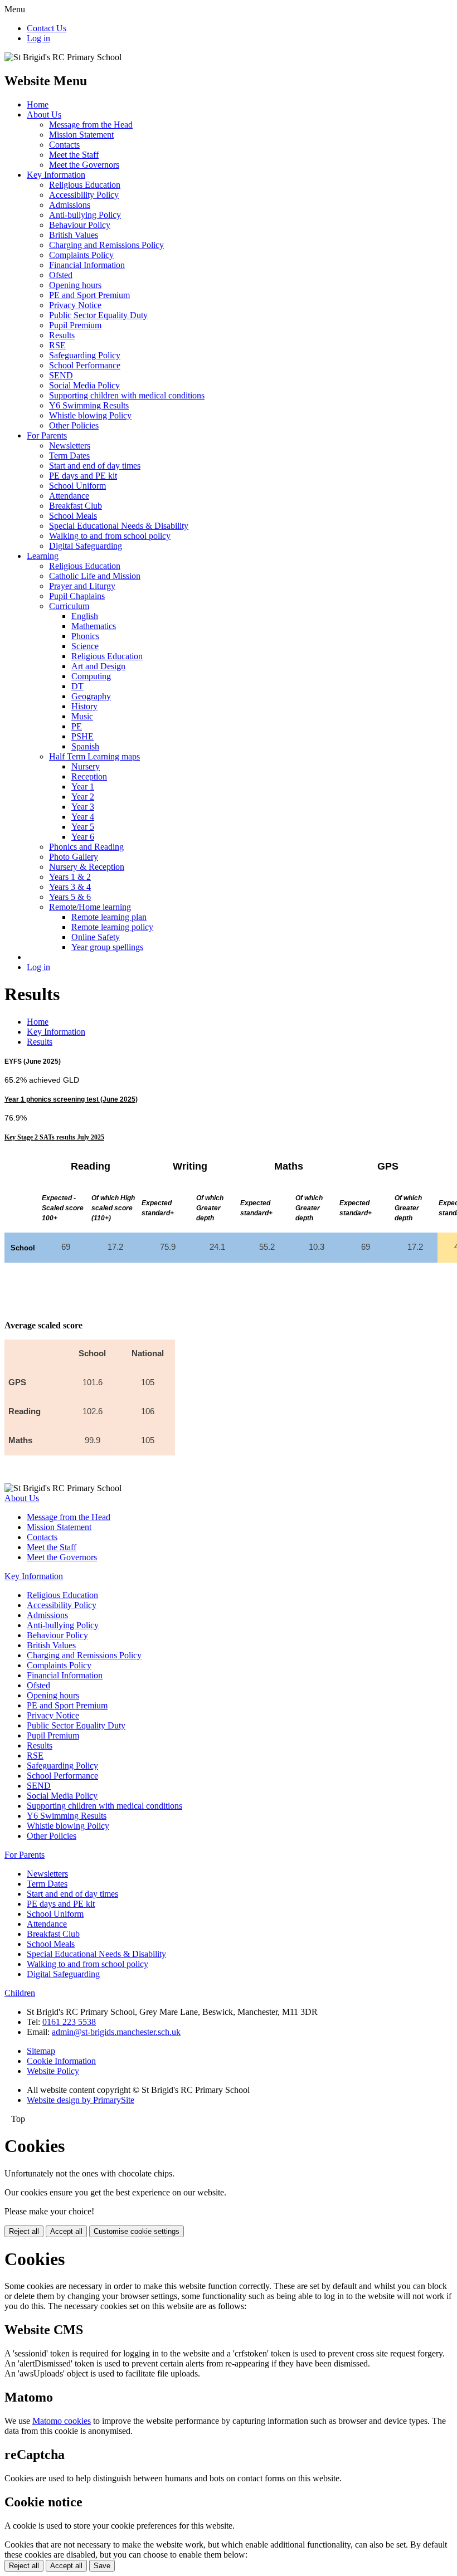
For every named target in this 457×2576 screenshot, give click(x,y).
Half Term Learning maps (94, 756)
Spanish (85, 746)
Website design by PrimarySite (81, 2100)
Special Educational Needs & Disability (119, 526)
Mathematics (94, 626)
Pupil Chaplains (77, 596)
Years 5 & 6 (70, 897)
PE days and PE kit (83, 476)
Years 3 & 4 (70, 887)
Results (62, 335)
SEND (61, 375)
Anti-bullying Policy (85, 215)
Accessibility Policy (84, 195)
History (84, 706)
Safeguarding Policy (85, 355)
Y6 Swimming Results (89, 405)
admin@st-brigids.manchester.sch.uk (116, 2032)
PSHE (82, 736)
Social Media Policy (84, 385)
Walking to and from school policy (110, 536)
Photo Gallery (74, 857)
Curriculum (69, 606)
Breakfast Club (76, 506)
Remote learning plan (109, 917)
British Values (74, 235)
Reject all (24, 2231)
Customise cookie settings (137, 2231)
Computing (91, 676)
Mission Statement (81, 135)
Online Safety (96, 937)
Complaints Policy (81, 255)
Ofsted (61, 275)
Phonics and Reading (86, 847)
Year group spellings (107, 947)
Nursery (86, 766)
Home (38, 104)
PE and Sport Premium (89, 295)
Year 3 (83, 807)
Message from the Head (91, 125)
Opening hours (75, 285)
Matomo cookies (62, 2421)
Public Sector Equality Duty (98, 315)
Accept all (66, 2231)
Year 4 (83, 817)
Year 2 (83, 797)
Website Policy (53, 2071)
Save (102, 2566)
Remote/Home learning (90, 907)
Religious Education (85, 185)
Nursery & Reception (87, 867)
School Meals (73, 516)
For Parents (47, 435)
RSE (57, 345)
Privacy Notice (75, 305)
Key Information (56, 175)
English (85, 616)
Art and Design (98, 666)
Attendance (69, 496)
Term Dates (69, 456)
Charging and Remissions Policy (106, 245)
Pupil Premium (75, 325)
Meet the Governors (84, 165)
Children (20, 1993)
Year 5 (83, 827)
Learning (43, 556)
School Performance (85, 365)
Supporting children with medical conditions (127, 395)
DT (77, 686)
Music (82, 716)
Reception (89, 776)
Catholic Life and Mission (95, 576)
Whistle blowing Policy (90, 415)
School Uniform (77, 486)
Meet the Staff (74, 155)
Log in (38, 38)
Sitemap (41, 2051)
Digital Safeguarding (86, 546)
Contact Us (47, 28)
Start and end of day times (95, 466)
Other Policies (74, 425)
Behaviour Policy (80, 225)
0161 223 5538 (69, 2022)
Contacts (64, 145)
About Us (44, 115)
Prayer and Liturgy (82, 586)
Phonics (85, 636)
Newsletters (70, 445)
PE (77, 726)
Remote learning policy (112, 927)
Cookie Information (61, 2061)
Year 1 (83, 787)
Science (85, 646)
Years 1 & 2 (70, 877)
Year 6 (83, 837)
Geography (91, 696)
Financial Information (87, 265)
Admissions (70, 205)
